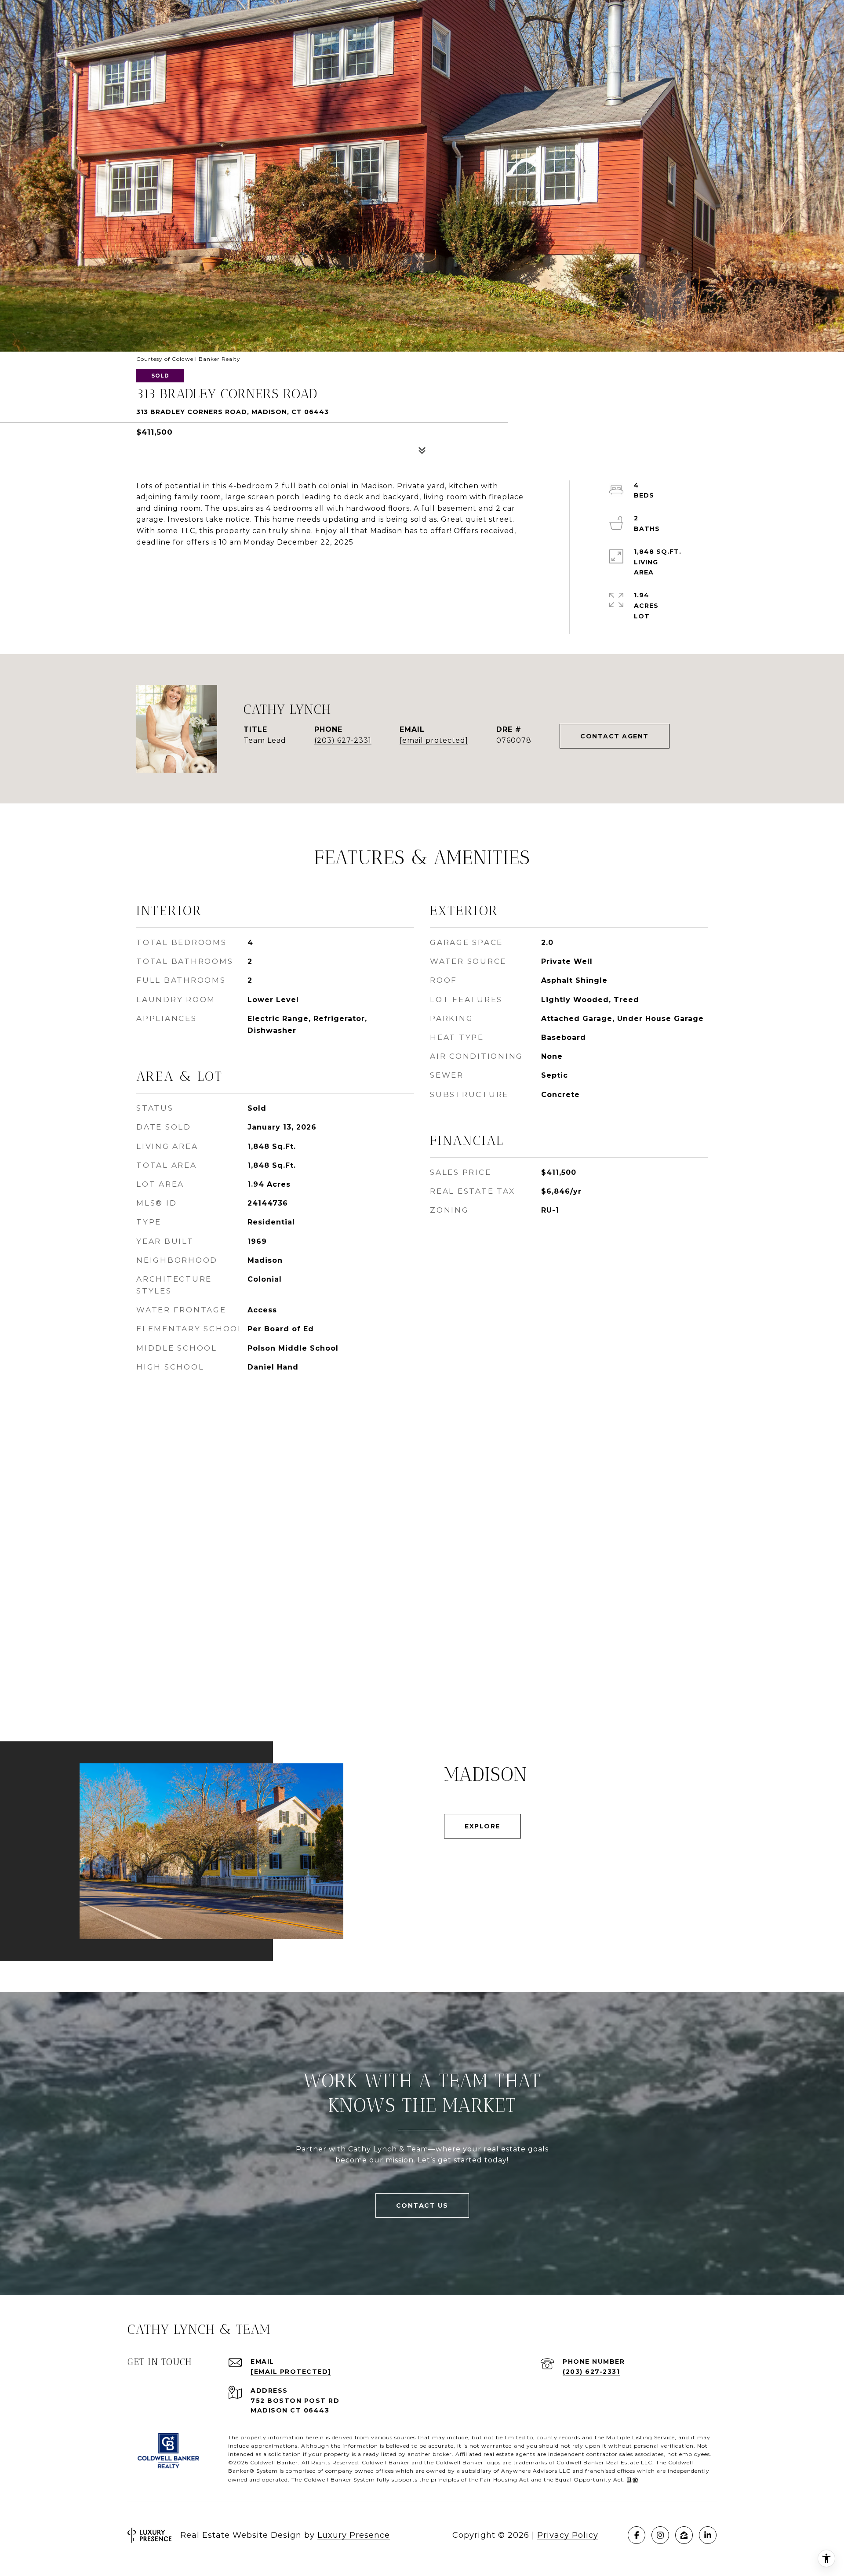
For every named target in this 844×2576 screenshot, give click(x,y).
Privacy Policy (568, 2535)
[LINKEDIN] (708, 2535)
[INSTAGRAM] (660, 2535)
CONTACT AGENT (615, 736)
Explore (482, 1826)
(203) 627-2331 (343, 740)
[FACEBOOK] (637, 2535)
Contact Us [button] (422, 2205)
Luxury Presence (354, 2535)
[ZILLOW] (684, 2535)
